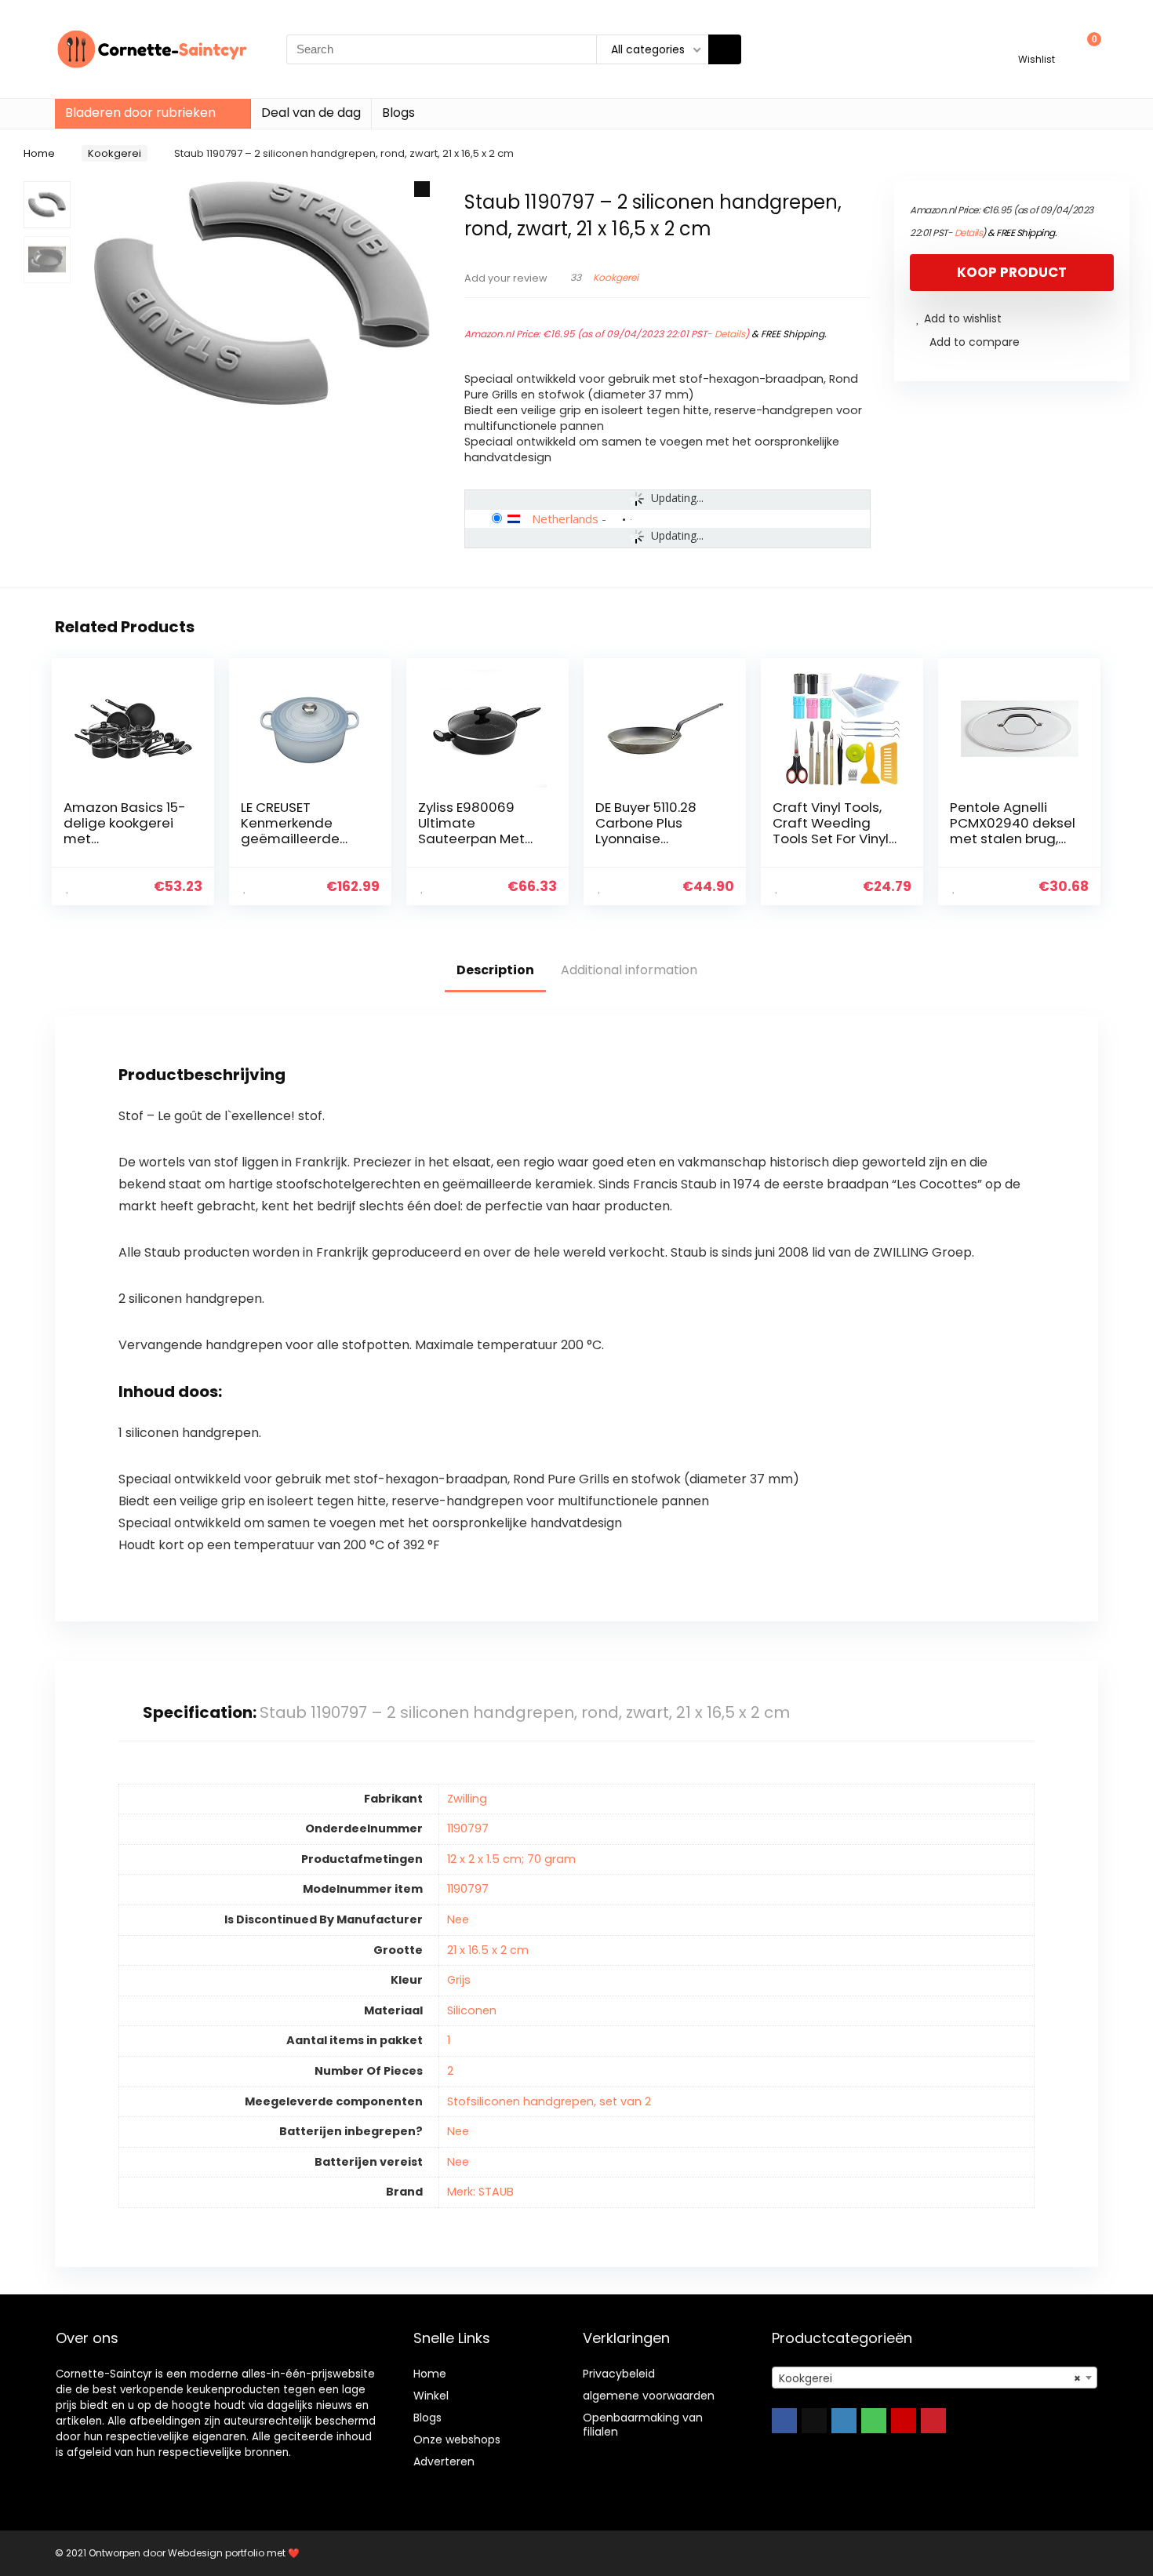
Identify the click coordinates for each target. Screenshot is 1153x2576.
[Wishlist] (1037, 42)
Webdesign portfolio (216, 2553)
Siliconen (472, 2010)
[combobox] (935, 2378)
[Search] (725, 49)
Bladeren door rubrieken (140, 113)
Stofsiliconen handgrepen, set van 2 (549, 2101)
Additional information (629, 970)
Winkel (431, 2396)
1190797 (468, 1828)
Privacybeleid (619, 2374)
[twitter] (814, 2421)
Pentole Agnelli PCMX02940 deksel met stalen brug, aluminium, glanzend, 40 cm (1013, 839)
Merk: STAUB (480, 2192)
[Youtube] (904, 2421)
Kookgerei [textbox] (930, 2378)
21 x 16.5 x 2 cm (488, 1950)
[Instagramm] (844, 2421)
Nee (458, 1919)
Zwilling (467, 1799)
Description (495, 970)
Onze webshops (457, 2440)
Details (730, 334)
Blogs (398, 113)
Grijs (459, 1980)
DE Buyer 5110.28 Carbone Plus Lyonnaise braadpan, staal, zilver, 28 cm (650, 839)
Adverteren (444, 2461)
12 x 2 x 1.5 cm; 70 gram (511, 1859)
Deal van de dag (311, 113)
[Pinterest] (933, 2421)
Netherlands (565, 518)
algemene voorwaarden (649, 2396)
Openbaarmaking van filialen (643, 2425)
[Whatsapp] (874, 2421)
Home (39, 153)
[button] (422, 189)
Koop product (1012, 272)
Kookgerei (115, 153)
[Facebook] (784, 2421)
